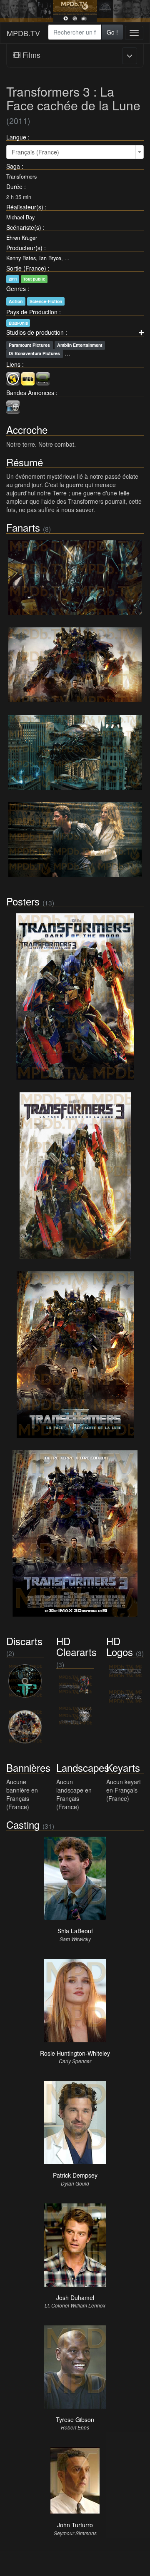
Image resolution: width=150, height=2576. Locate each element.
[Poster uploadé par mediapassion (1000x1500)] (75, 1176)
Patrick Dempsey (75, 2175)
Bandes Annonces (30, 393)
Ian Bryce (50, 258)
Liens (13, 364)
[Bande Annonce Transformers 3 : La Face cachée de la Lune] (13, 406)
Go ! (112, 32)
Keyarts (123, 1767)
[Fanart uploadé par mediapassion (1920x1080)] (75, 752)
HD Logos (120, 1646)
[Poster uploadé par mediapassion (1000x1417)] (75, 997)
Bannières (28, 1767)
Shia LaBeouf (75, 1931)
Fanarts (23, 527)
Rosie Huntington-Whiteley (75, 2053)
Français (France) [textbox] (35, 152)
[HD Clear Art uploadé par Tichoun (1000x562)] (75, 1685)
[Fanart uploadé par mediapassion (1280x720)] (75, 577)
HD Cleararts (76, 1646)
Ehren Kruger (22, 238)
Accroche (27, 429)
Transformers (21, 177)
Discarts (24, 1641)
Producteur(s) (24, 248)
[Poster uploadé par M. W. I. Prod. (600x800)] (75, 1534)
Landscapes (83, 1767)
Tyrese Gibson (75, 2419)
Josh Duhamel (75, 2298)
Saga (13, 166)
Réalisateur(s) (25, 207)
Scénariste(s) (24, 227)
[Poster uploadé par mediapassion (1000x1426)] (75, 1355)
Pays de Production (32, 312)
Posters (23, 901)
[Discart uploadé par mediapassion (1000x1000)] (25, 1681)
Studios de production (35, 332)
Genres (16, 288)
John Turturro (75, 2525)
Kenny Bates (21, 258)
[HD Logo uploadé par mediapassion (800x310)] (125, 1671)
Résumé (25, 462)
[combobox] (75, 32)
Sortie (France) (26, 268)
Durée (14, 186)
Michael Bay (20, 217)
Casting (23, 1824)
